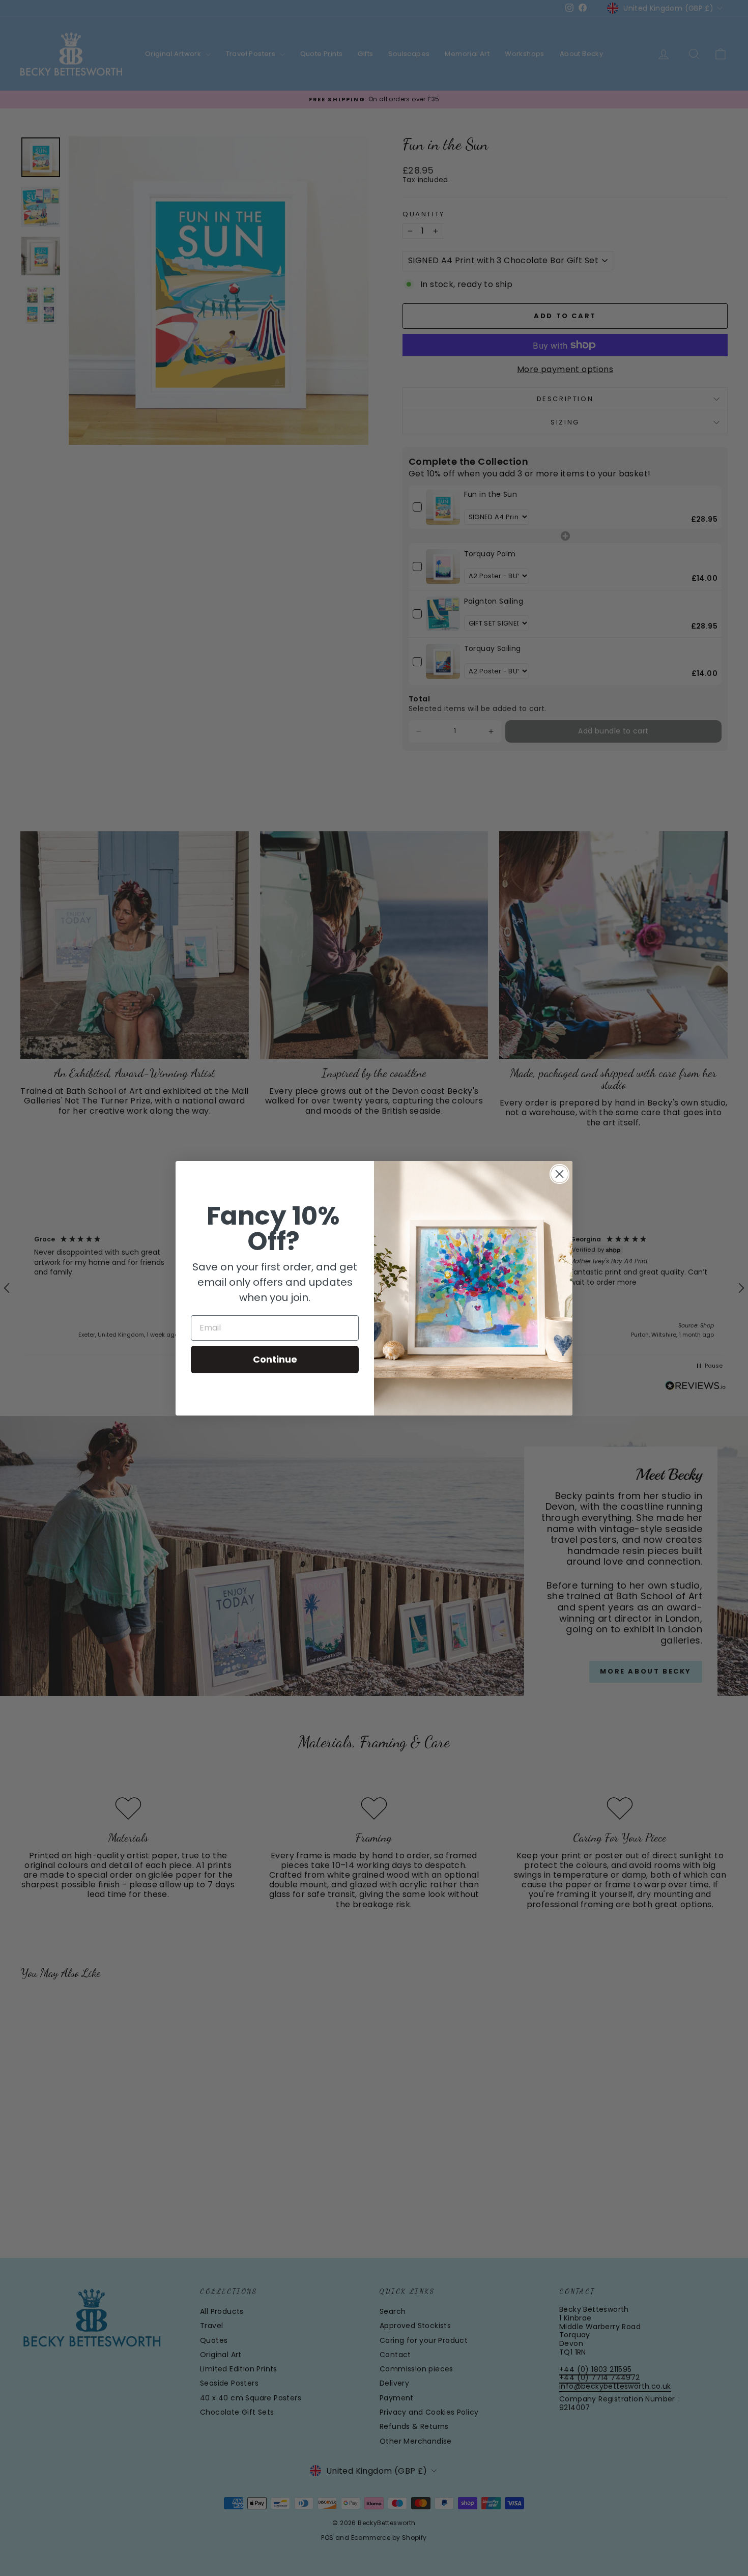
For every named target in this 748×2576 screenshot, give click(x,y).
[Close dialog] (559, 1174)
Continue (275, 1359)
